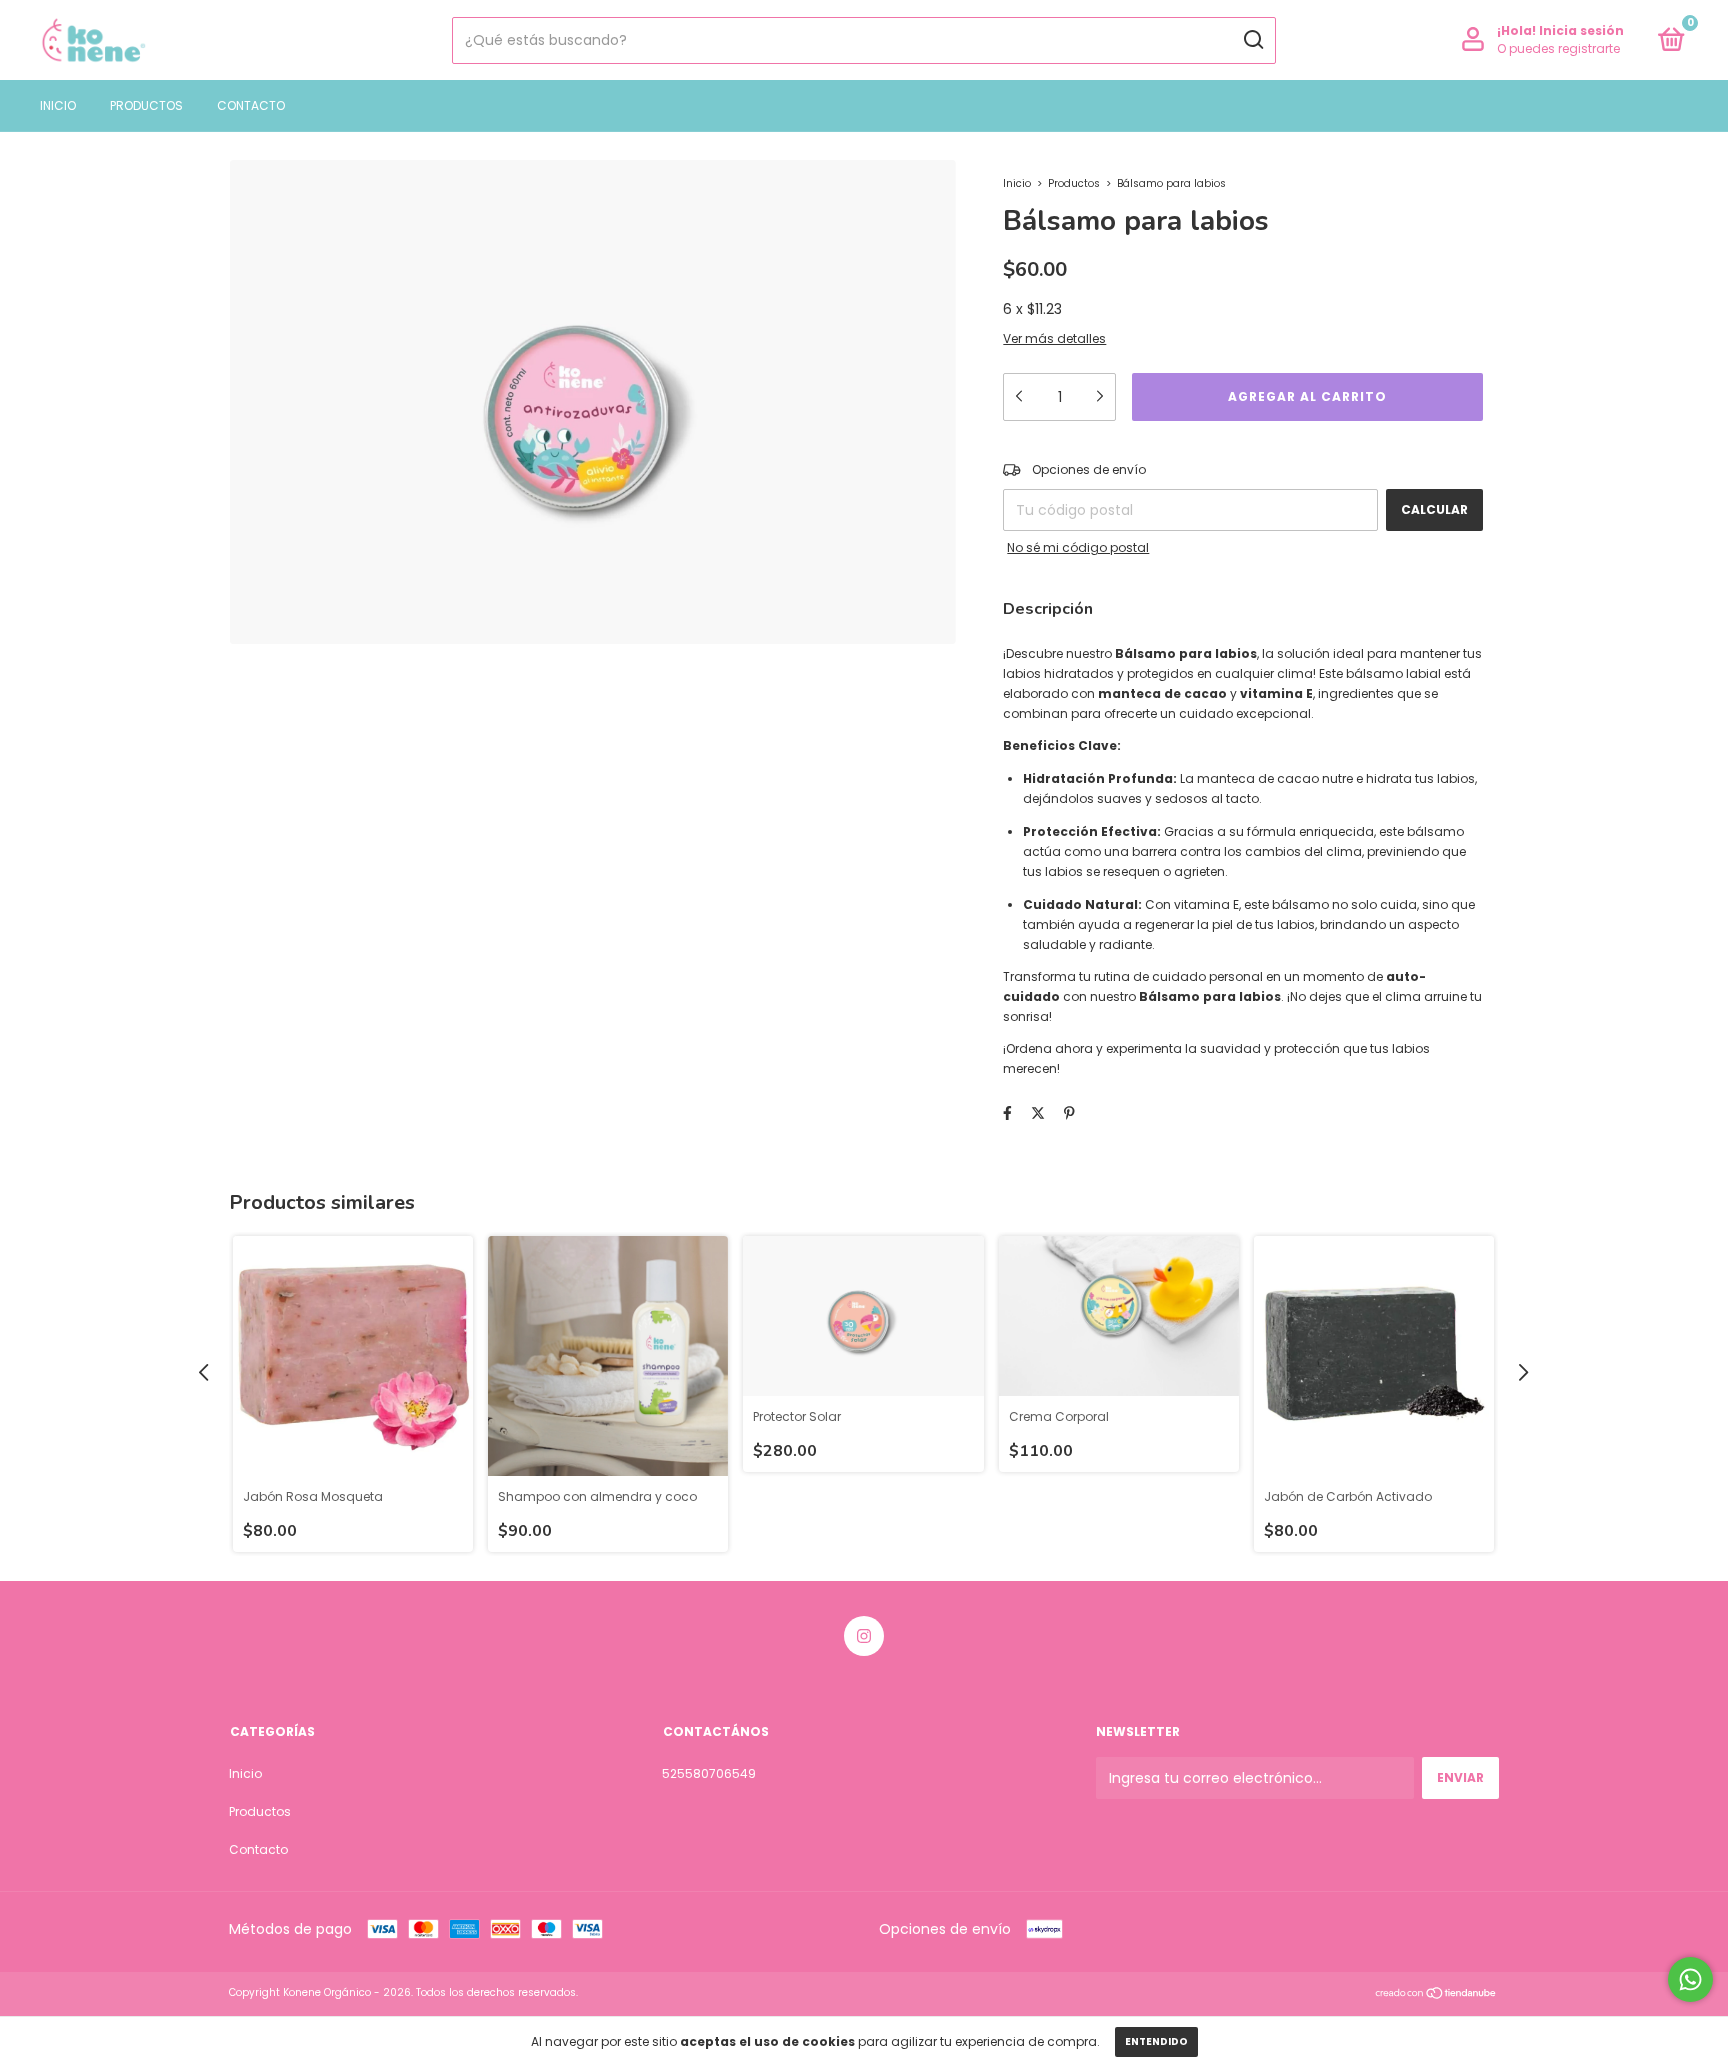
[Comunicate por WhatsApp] (1690, 1979)
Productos (146, 105)
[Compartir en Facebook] (1007, 1113)
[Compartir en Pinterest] (1069, 1113)
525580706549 (709, 1773)
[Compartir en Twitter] (1038, 1113)
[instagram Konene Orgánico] (864, 1636)
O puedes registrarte (1558, 48)
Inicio (58, 105)
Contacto (251, 105)
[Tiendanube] (1436, 1995)
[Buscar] (1252, 40)
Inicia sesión (1581, 30)
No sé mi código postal (1078, 547)
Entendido (1156, 2041)
